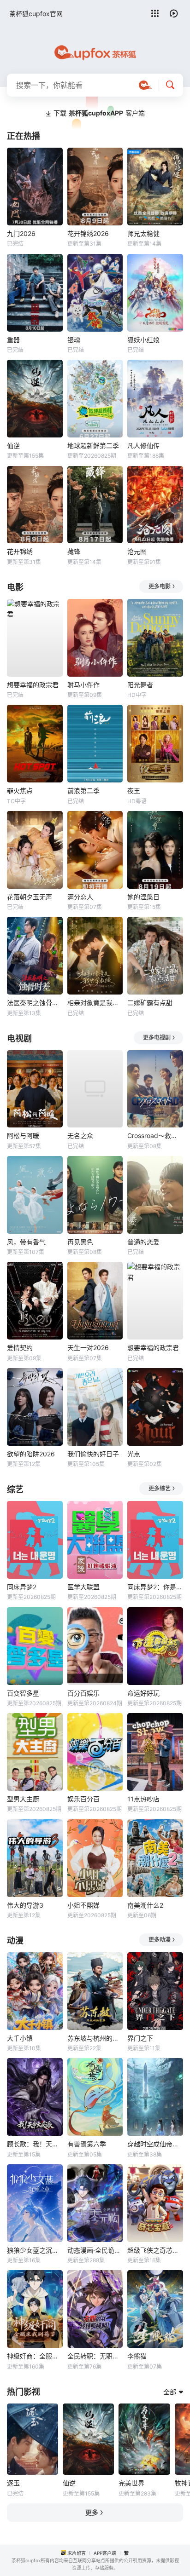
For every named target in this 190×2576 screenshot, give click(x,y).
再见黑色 (80, 1242)
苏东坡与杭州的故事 (95, 2038)
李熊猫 (137, 2356)
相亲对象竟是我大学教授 (95, 1003)
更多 (92, 2512)
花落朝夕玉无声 (30, 897)
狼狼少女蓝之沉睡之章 (35, 2250)
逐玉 (13, 2483)
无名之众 (80, 1136)
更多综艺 (160, 1488)
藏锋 (74, 551)
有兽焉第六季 (87, 2144)
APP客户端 (105, 2553)
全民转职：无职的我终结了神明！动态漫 (95, 2356)
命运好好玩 (143, 1693)
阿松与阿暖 (23, 1136)
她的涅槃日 (143, 897)
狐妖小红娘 (143, 340)
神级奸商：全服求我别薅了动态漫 (35, 2356)
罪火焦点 (20, 791)
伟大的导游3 (25, 1905)
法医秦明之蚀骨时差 (35, 1003)
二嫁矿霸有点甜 (150, 1003)
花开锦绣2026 (88, 233)
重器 (13, 340)
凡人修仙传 (143, 446)
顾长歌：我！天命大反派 (35, 2144)
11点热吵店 (143, 1799)
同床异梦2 (22, 1587)
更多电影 (160, 586)
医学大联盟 (83, 1587)
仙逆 (13, 446)
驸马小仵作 (83, 685)
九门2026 (21, 233)
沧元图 (137, 551)
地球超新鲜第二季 (93, 446)
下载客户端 (99, 113)
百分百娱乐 (83, 1693)
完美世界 (131, 2483)
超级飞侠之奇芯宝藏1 (155, 2250)
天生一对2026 (88, 1348)
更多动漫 (160, 1940)
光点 (134, 1454)
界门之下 (140, 2038)
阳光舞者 (140, 685)
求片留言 (77, 2553)
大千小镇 (20, 2038)
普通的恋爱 (143, 1242)
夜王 (134, 791)
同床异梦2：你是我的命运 (155, 1587)
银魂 (74, 340)
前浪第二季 (83, 791)
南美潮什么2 (145, 1905)
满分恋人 (80, 897)
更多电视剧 (157, 1038)
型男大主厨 (23, 1799)
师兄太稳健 (143, 233)
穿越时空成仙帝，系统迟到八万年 (155, 2144)
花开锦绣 (20, 551)
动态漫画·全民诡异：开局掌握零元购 (95, 2250)
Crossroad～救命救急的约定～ (155, 1136)
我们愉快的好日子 (93, 1454)
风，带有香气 (26, 1242)
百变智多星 (23, 1693)
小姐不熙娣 (83, 1905)
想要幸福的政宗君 (33, 685)
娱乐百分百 (83, 1799)
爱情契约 (20, 1348)
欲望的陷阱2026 (31, 1454)
